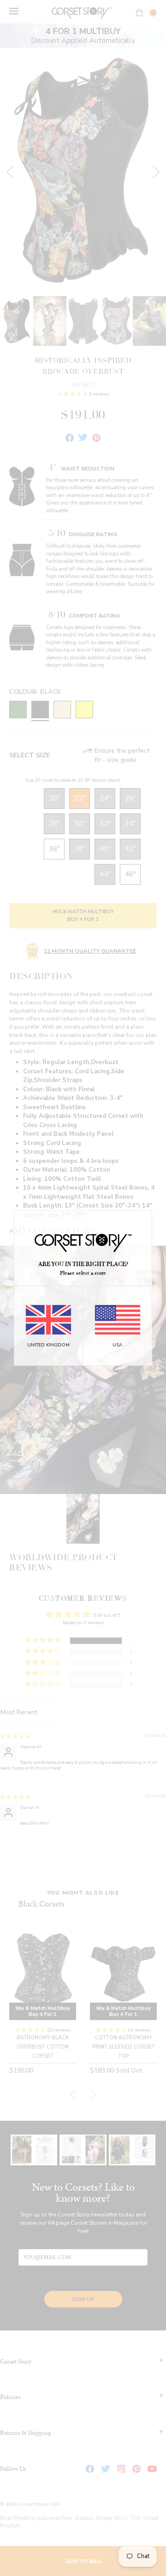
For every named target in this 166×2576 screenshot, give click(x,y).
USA (117, 1345)
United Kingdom (48, 1345)
